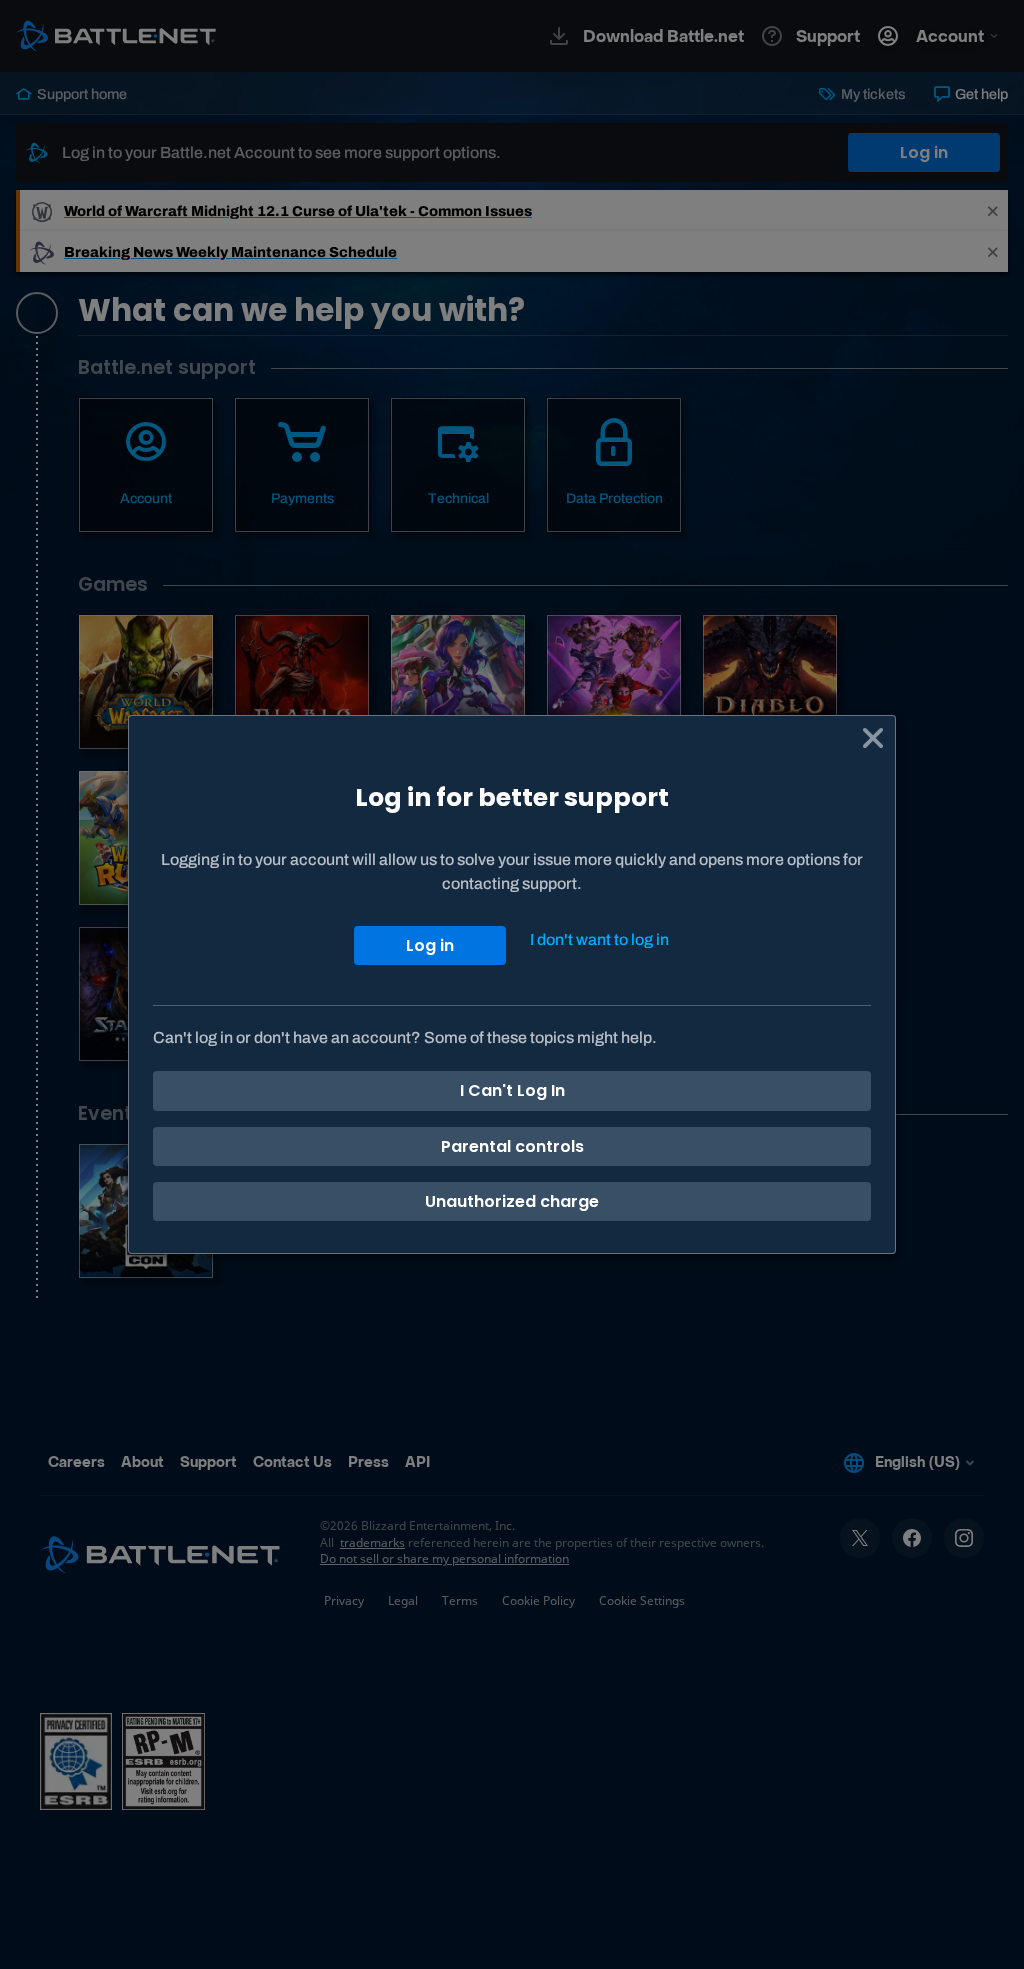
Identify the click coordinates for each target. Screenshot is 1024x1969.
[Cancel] (873, 738)
